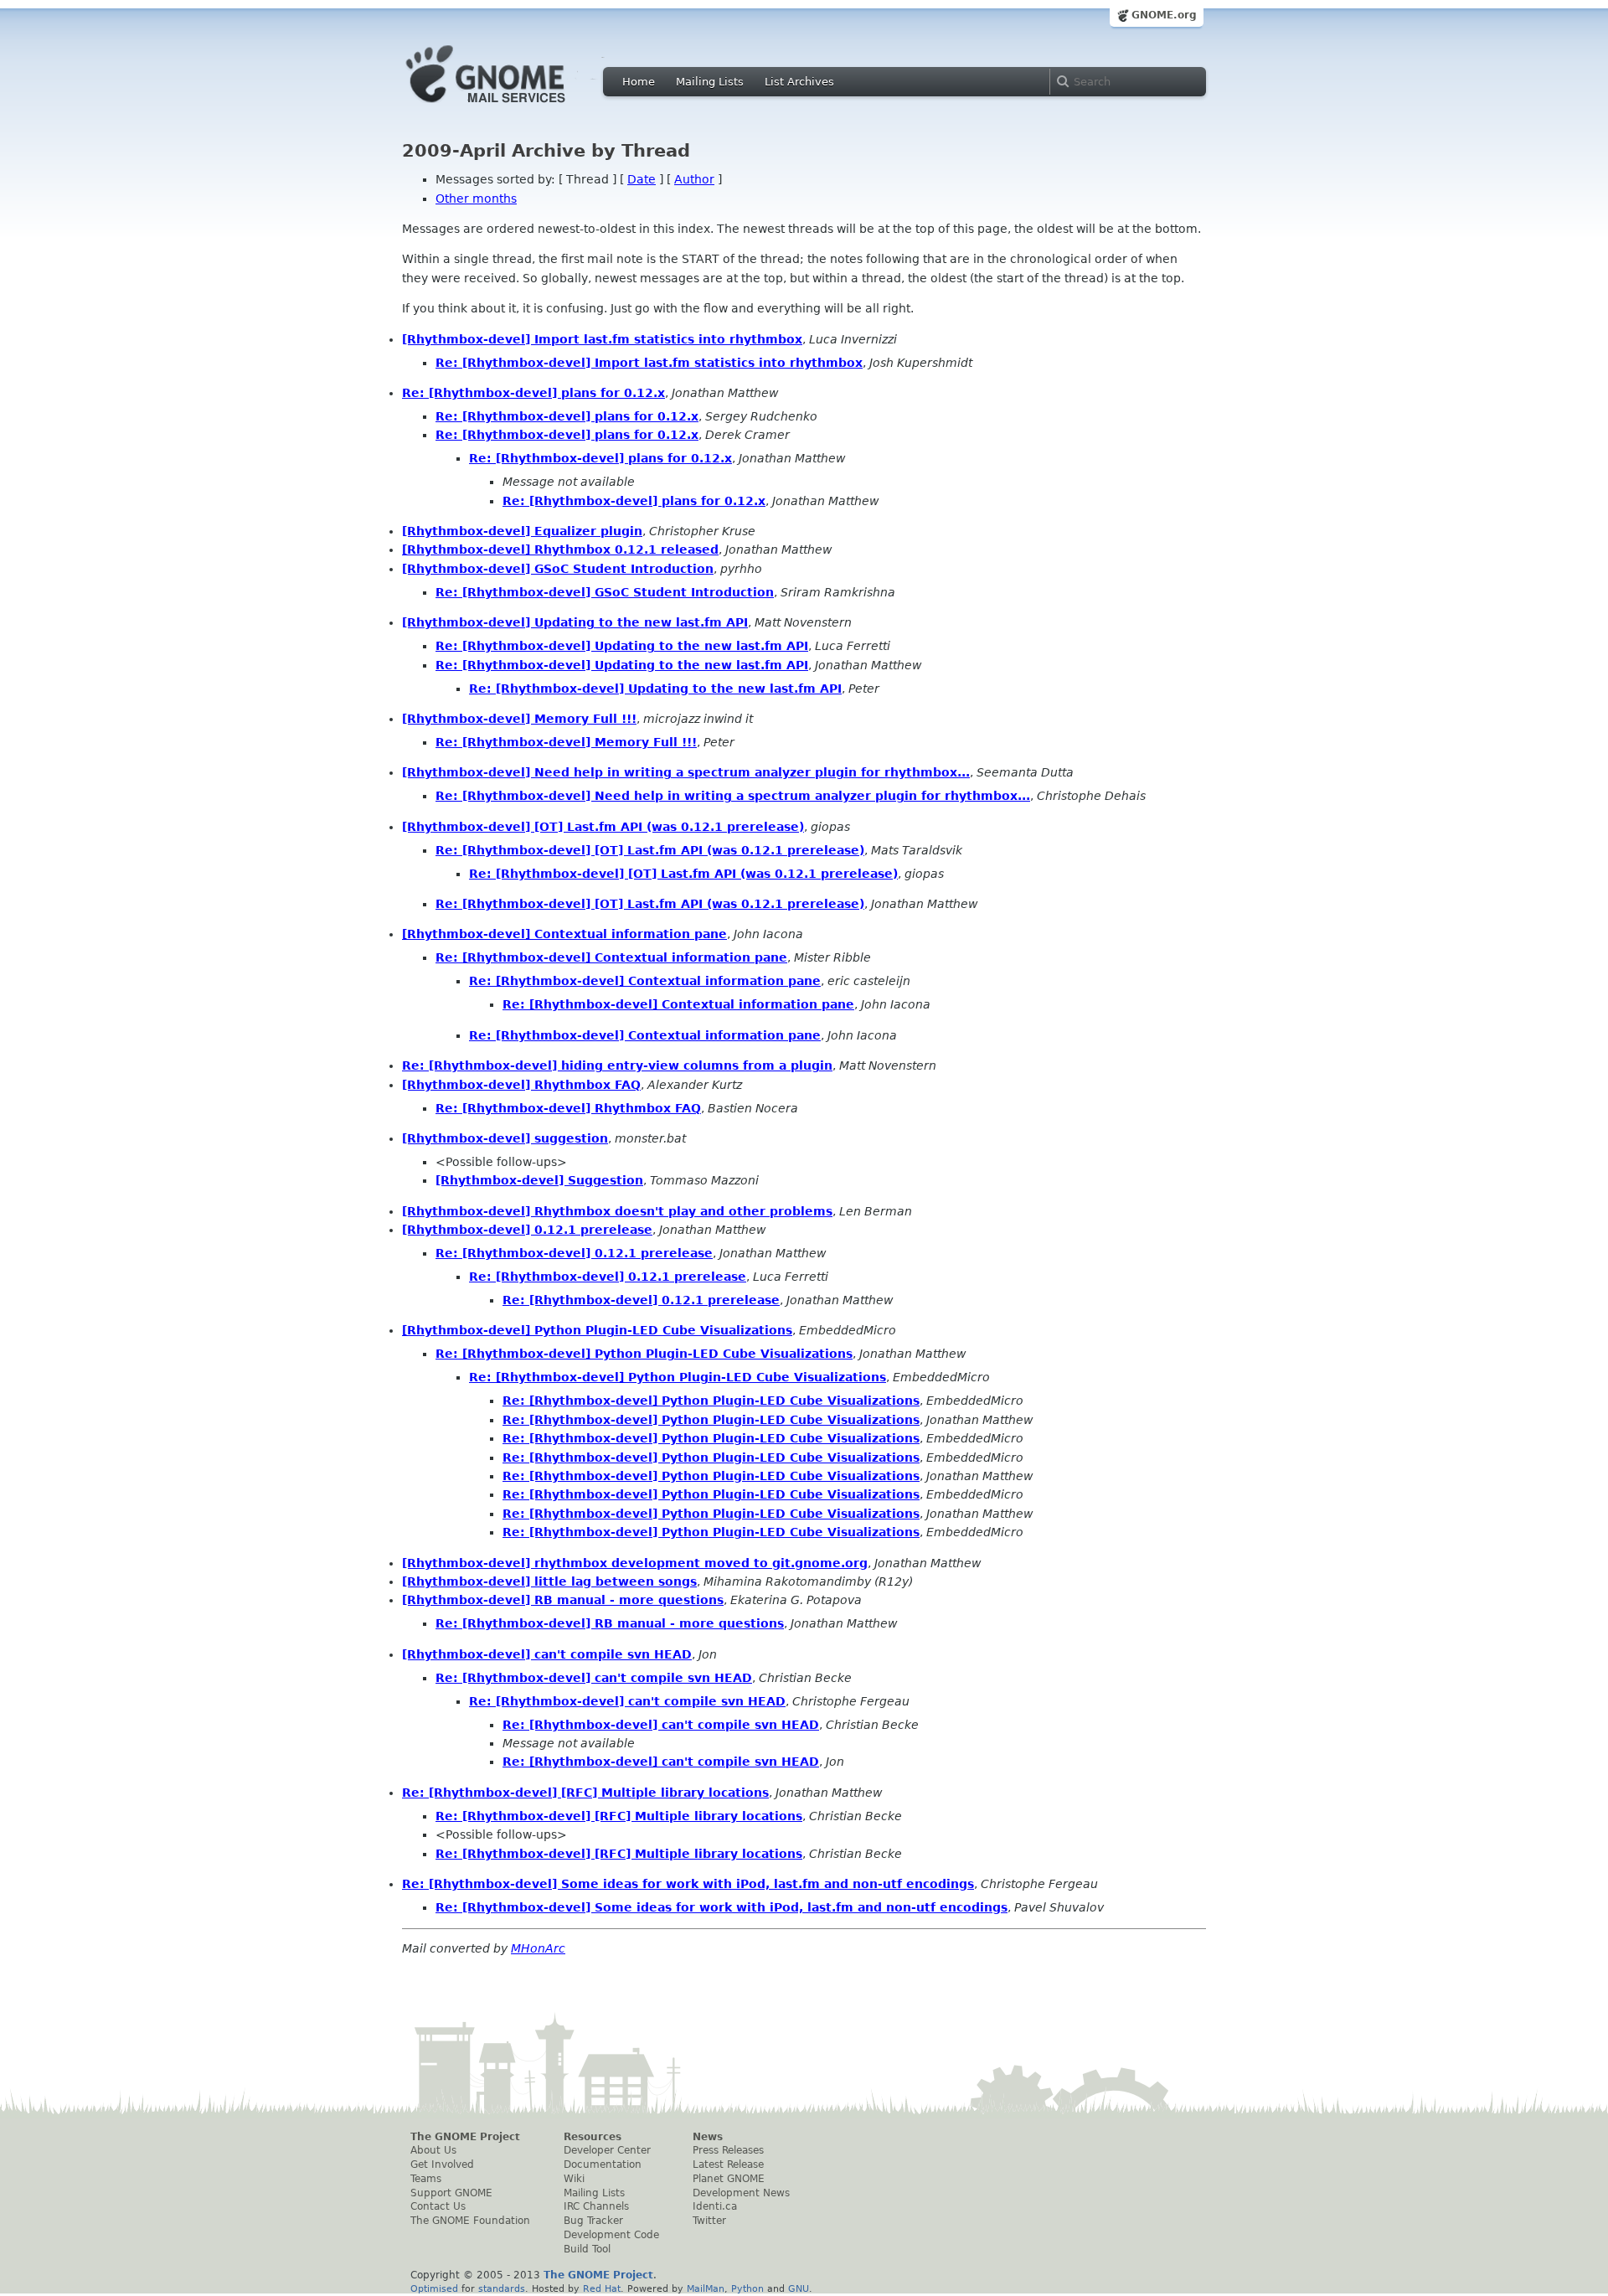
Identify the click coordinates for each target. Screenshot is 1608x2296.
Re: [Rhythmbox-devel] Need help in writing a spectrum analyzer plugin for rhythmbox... (733, 796)
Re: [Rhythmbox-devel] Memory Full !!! (566, 742)
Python (747, 2288)
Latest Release (728, 2164)
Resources (593, 2137)
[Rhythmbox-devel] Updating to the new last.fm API (575, 622)
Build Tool (587, 2249)
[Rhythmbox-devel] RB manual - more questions (563, 1600)
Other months (476, 199)
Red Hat (602, 2288)
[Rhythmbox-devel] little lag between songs (549, 1581)
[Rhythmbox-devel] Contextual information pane (564, 934)
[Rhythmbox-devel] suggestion (505, 1138)
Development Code (611, 2235)
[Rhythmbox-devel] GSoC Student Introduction (558, 569)
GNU (799, 2288)
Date (642, 179)
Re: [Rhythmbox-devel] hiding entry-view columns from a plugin (617, 1065)
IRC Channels (596, 2206)
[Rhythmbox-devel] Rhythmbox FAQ (521, 1085)
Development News (741, 2193)
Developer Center (607, 2150)
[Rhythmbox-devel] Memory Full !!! (519, 719)
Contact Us (438, 2206)
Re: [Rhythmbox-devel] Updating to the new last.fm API (622, 646)
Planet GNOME (729, 2179)
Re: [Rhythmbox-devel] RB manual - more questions (610, 1623)
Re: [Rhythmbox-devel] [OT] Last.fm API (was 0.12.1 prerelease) (650, 850)
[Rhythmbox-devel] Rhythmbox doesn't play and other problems (617, 1211)
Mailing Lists (710, 82)
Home (639, 82)
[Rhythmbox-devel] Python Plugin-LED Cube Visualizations (597, 1330)
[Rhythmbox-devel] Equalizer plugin (522, 531)
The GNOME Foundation (470, 2221)
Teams (426, 2179)
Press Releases (728, 2150)
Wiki (574, 2179)
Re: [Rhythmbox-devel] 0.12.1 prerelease (574, 1253)
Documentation (603, 2164)
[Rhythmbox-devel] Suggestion (539, 1180)
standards (502, 2288)
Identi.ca (715, 2206)
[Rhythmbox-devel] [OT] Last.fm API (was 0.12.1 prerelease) (603, 827)
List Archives (799, 82)
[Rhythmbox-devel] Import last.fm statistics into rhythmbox (602, 339)
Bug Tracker (593, 2221)
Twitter (709, 2221)
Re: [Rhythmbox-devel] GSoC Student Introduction (605, 592)
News (708, 2137)
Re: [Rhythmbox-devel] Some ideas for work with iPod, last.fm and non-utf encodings (688, 1884)
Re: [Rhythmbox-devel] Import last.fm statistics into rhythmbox (649, 363)
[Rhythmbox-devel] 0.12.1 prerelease (527, 1230)
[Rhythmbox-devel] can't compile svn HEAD (547, 1654)
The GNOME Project (465, 2137)
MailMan (706, 2288)
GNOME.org (1164, 15)
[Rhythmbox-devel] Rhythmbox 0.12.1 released (560, 549)
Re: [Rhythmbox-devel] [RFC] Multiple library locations (585, 1793)
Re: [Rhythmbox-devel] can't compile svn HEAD (594, 1678)
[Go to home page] (511, 107)
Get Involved (442, 2164)
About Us (433, 2150)
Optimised (434, 2288)
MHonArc (538, 1948)
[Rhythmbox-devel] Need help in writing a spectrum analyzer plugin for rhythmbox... (686, 772)
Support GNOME (451, 2193)
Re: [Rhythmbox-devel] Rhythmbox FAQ (568, 1108)
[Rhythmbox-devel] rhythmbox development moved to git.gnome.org (635, 1563)
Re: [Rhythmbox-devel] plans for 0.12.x (533, 393)
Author (694, 179)
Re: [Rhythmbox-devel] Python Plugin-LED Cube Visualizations (644, 1354)
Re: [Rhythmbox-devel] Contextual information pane (611, 957)
